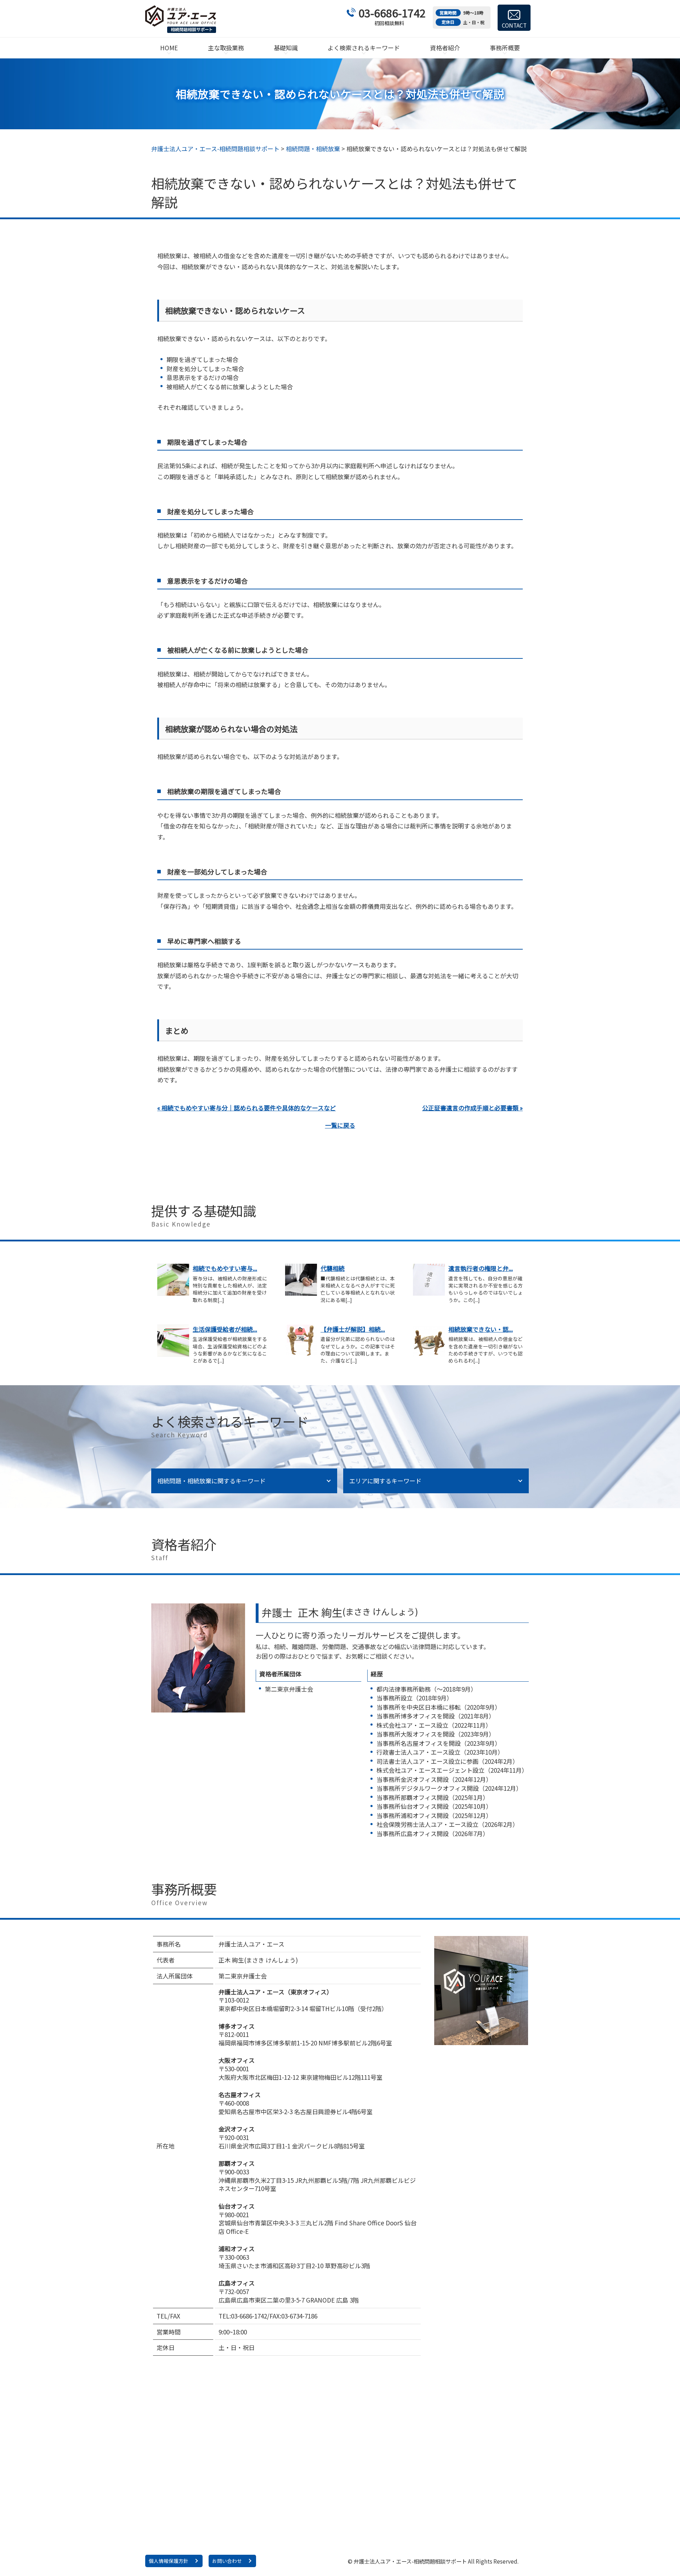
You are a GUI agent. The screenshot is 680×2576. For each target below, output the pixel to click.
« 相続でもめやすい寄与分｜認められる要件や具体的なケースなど (246, 1108)
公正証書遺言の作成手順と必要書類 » (472, 1108)
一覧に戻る (340, 1125)
